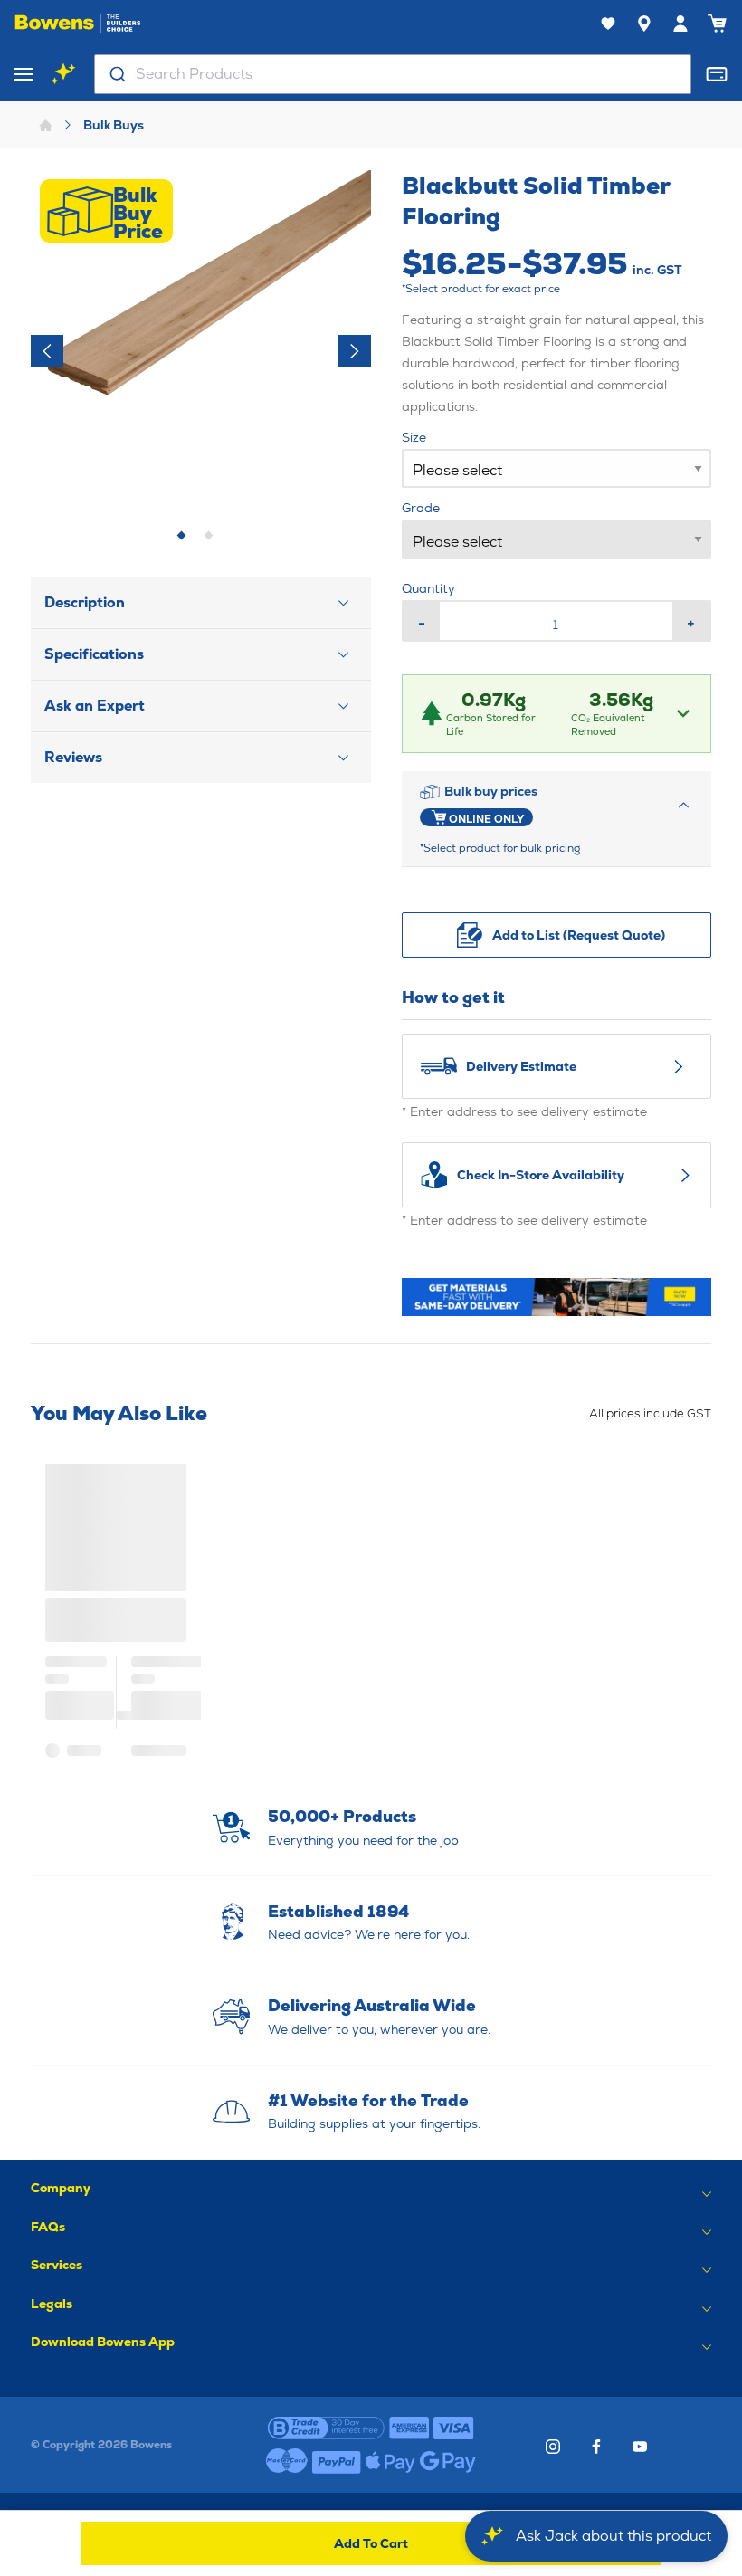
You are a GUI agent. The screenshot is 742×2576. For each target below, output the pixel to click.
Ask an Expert (95, 706)
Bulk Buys (114, 125)
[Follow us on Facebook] (596, 2447)
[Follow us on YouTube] (640, 2447)
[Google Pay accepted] (448, 2462)
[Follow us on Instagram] (553, 2447)
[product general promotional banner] (556, 1297)
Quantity (428, 588)
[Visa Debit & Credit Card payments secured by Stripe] (454, 2428)
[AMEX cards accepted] (409, 2428)
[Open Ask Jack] (63, 74)
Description (85, 602)
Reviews (73, 757)
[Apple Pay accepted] (390, 2462)
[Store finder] (644, 24)
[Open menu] (24, 74)
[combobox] (393, 74)
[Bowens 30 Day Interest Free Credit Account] (326, 2428)
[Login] (680, 24)
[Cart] (717, 24)
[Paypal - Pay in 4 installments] (337, 2462)
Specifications (94, 654)
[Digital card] (717, 74)
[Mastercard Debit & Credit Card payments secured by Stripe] (287, 2462)
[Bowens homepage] (78, 24)
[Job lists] (608, 24)
